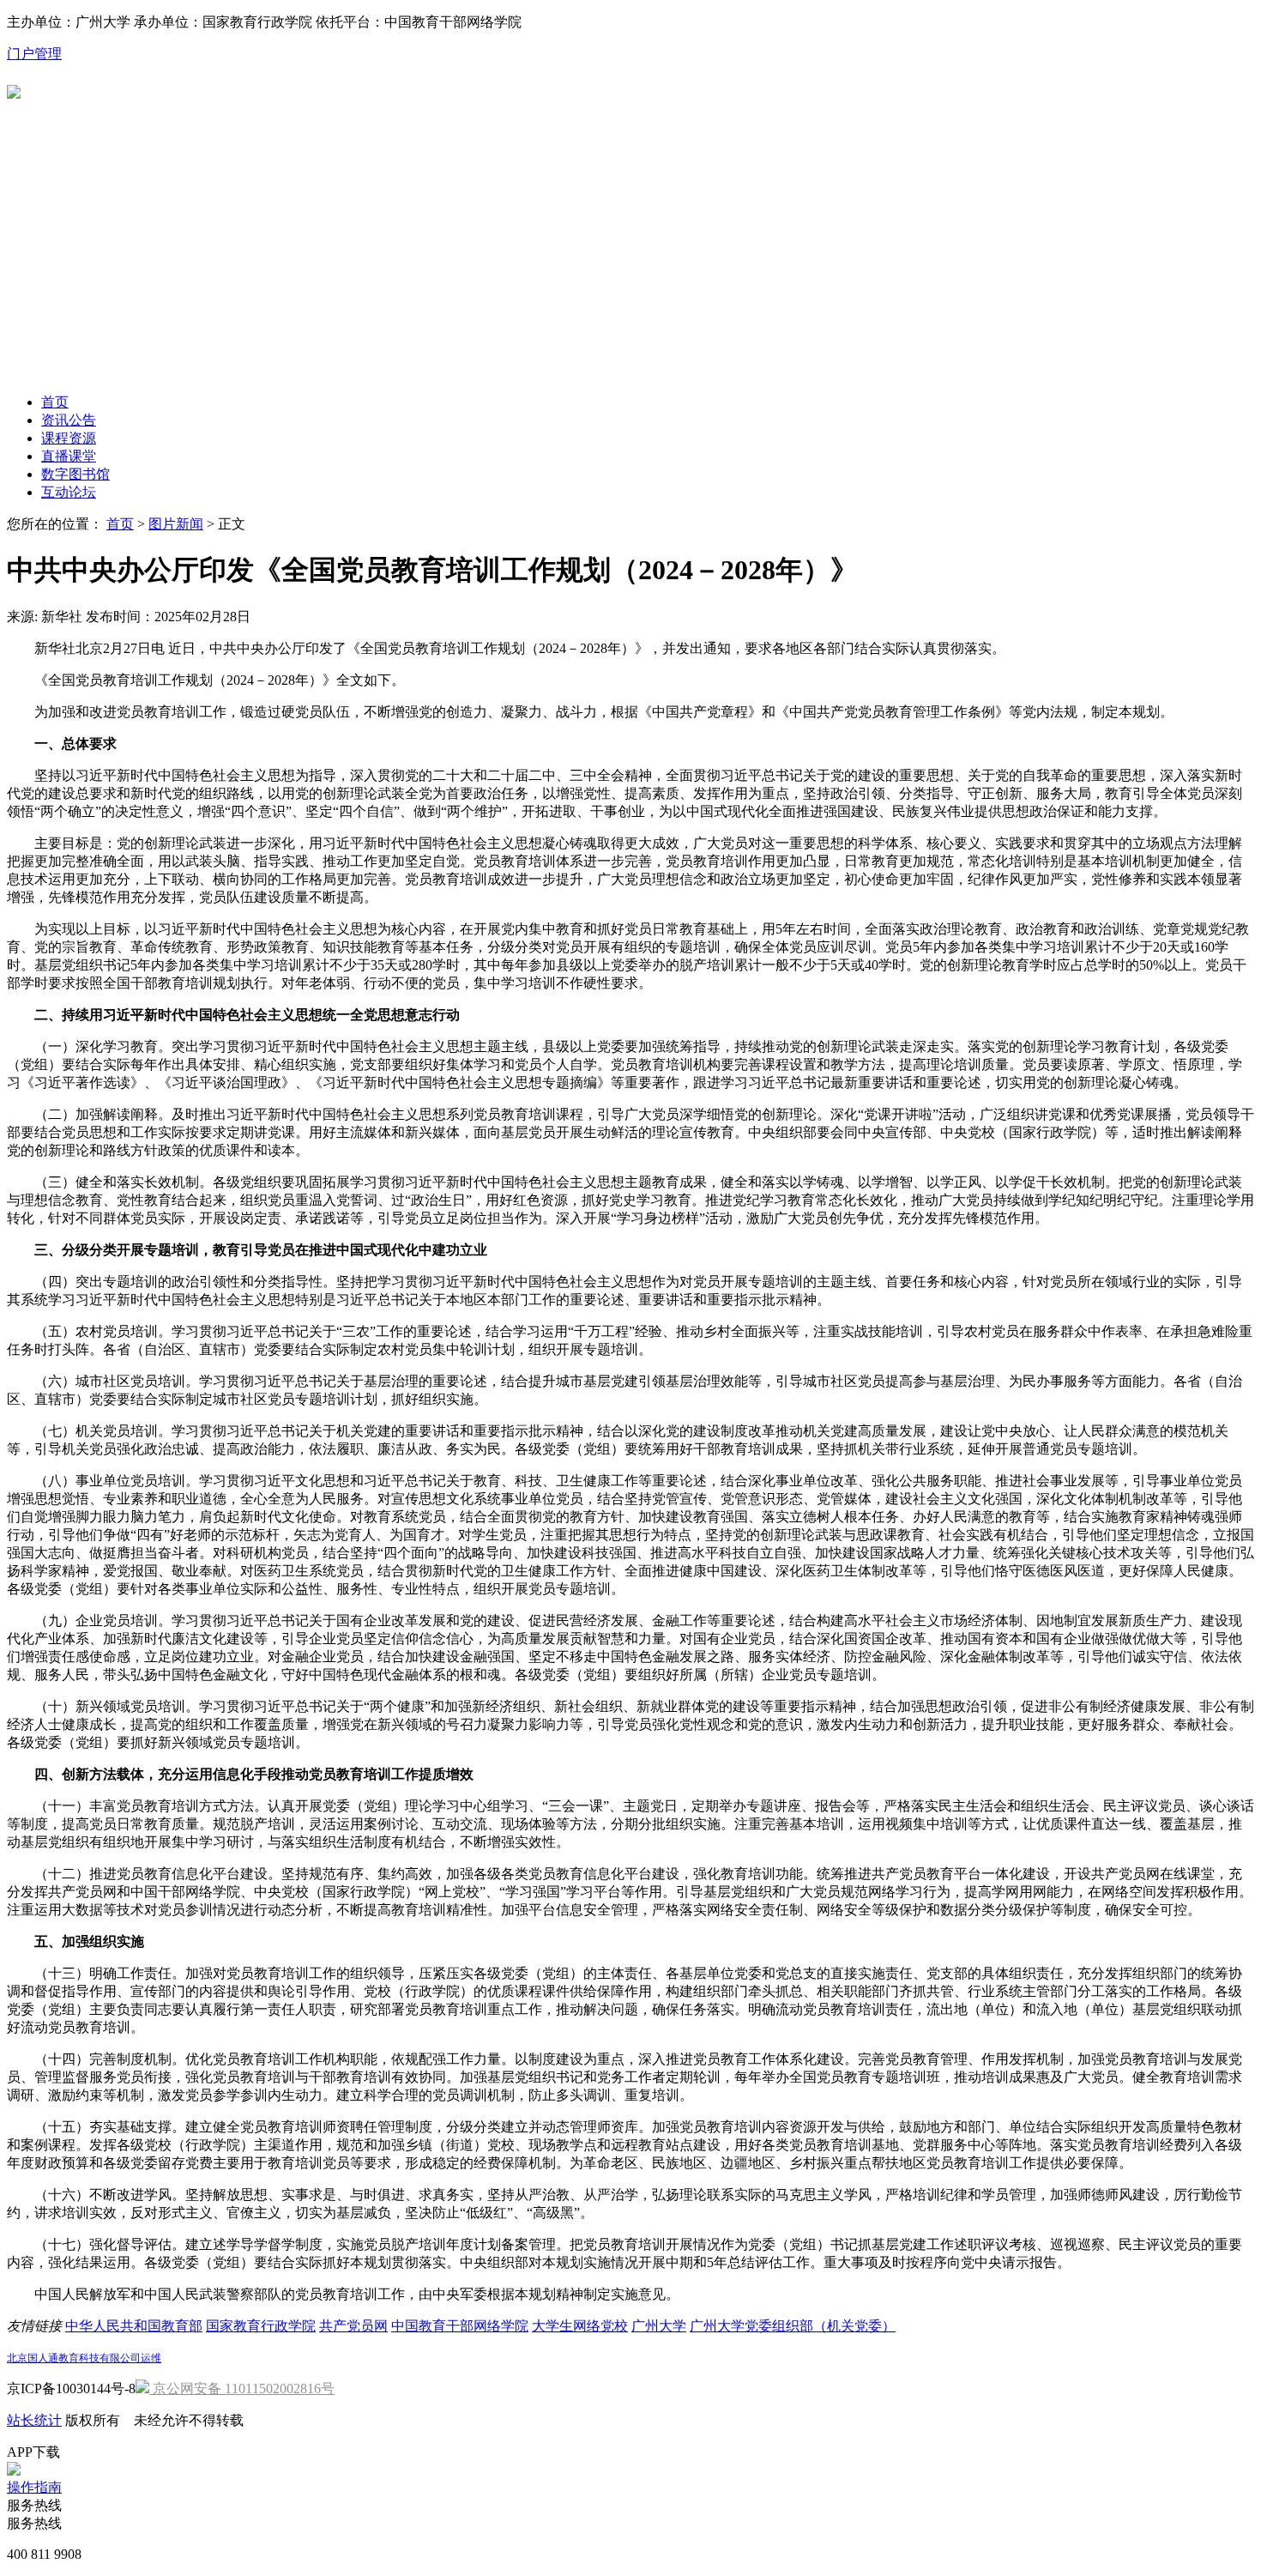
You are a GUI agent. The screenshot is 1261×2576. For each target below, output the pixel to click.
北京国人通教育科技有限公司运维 (84, 2358)
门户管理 (34, 54)
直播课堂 (69, 456)
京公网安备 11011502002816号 (242, 2389)
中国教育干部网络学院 (460, 2326)
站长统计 (34, 2420)
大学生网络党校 (580, 2326)
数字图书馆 (75, 474)
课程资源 (69, 438)
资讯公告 (69, 420)
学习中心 (36, 248)
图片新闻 (176, 524)
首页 (55, 402)
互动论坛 (69, 492)
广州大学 (659, 2326)
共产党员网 (353, 2326)
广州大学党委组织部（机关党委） (793, 2326)
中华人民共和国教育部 (134, 2326)
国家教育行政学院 (261, 2326)
